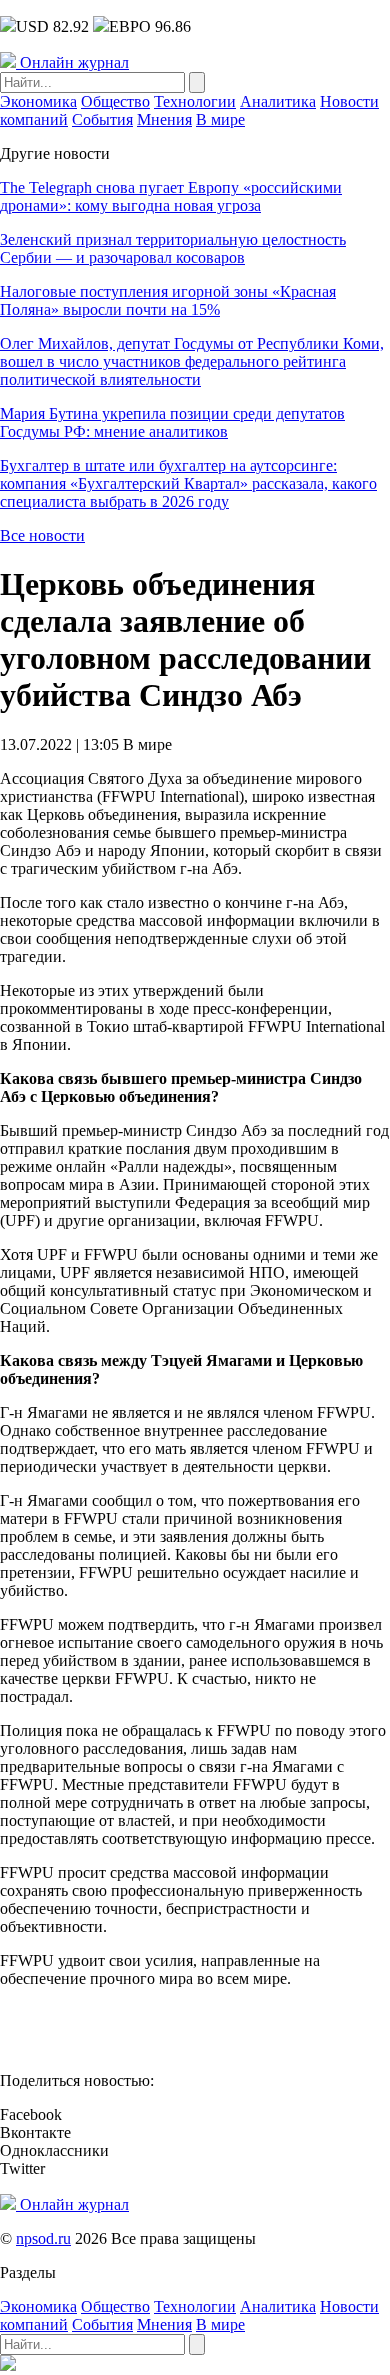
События (102, 119)
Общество (115, 101)
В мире (220, 119)
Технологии (195, 101)
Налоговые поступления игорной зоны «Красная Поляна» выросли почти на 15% (168, 300)
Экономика (38, 101)
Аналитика (278, 101)
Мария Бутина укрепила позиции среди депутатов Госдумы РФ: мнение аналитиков (172, 422)
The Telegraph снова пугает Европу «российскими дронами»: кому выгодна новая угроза (171, 196)
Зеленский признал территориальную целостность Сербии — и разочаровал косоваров (173, 248)
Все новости (42, 535)
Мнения (164, 119)
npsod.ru (43, 2238)
